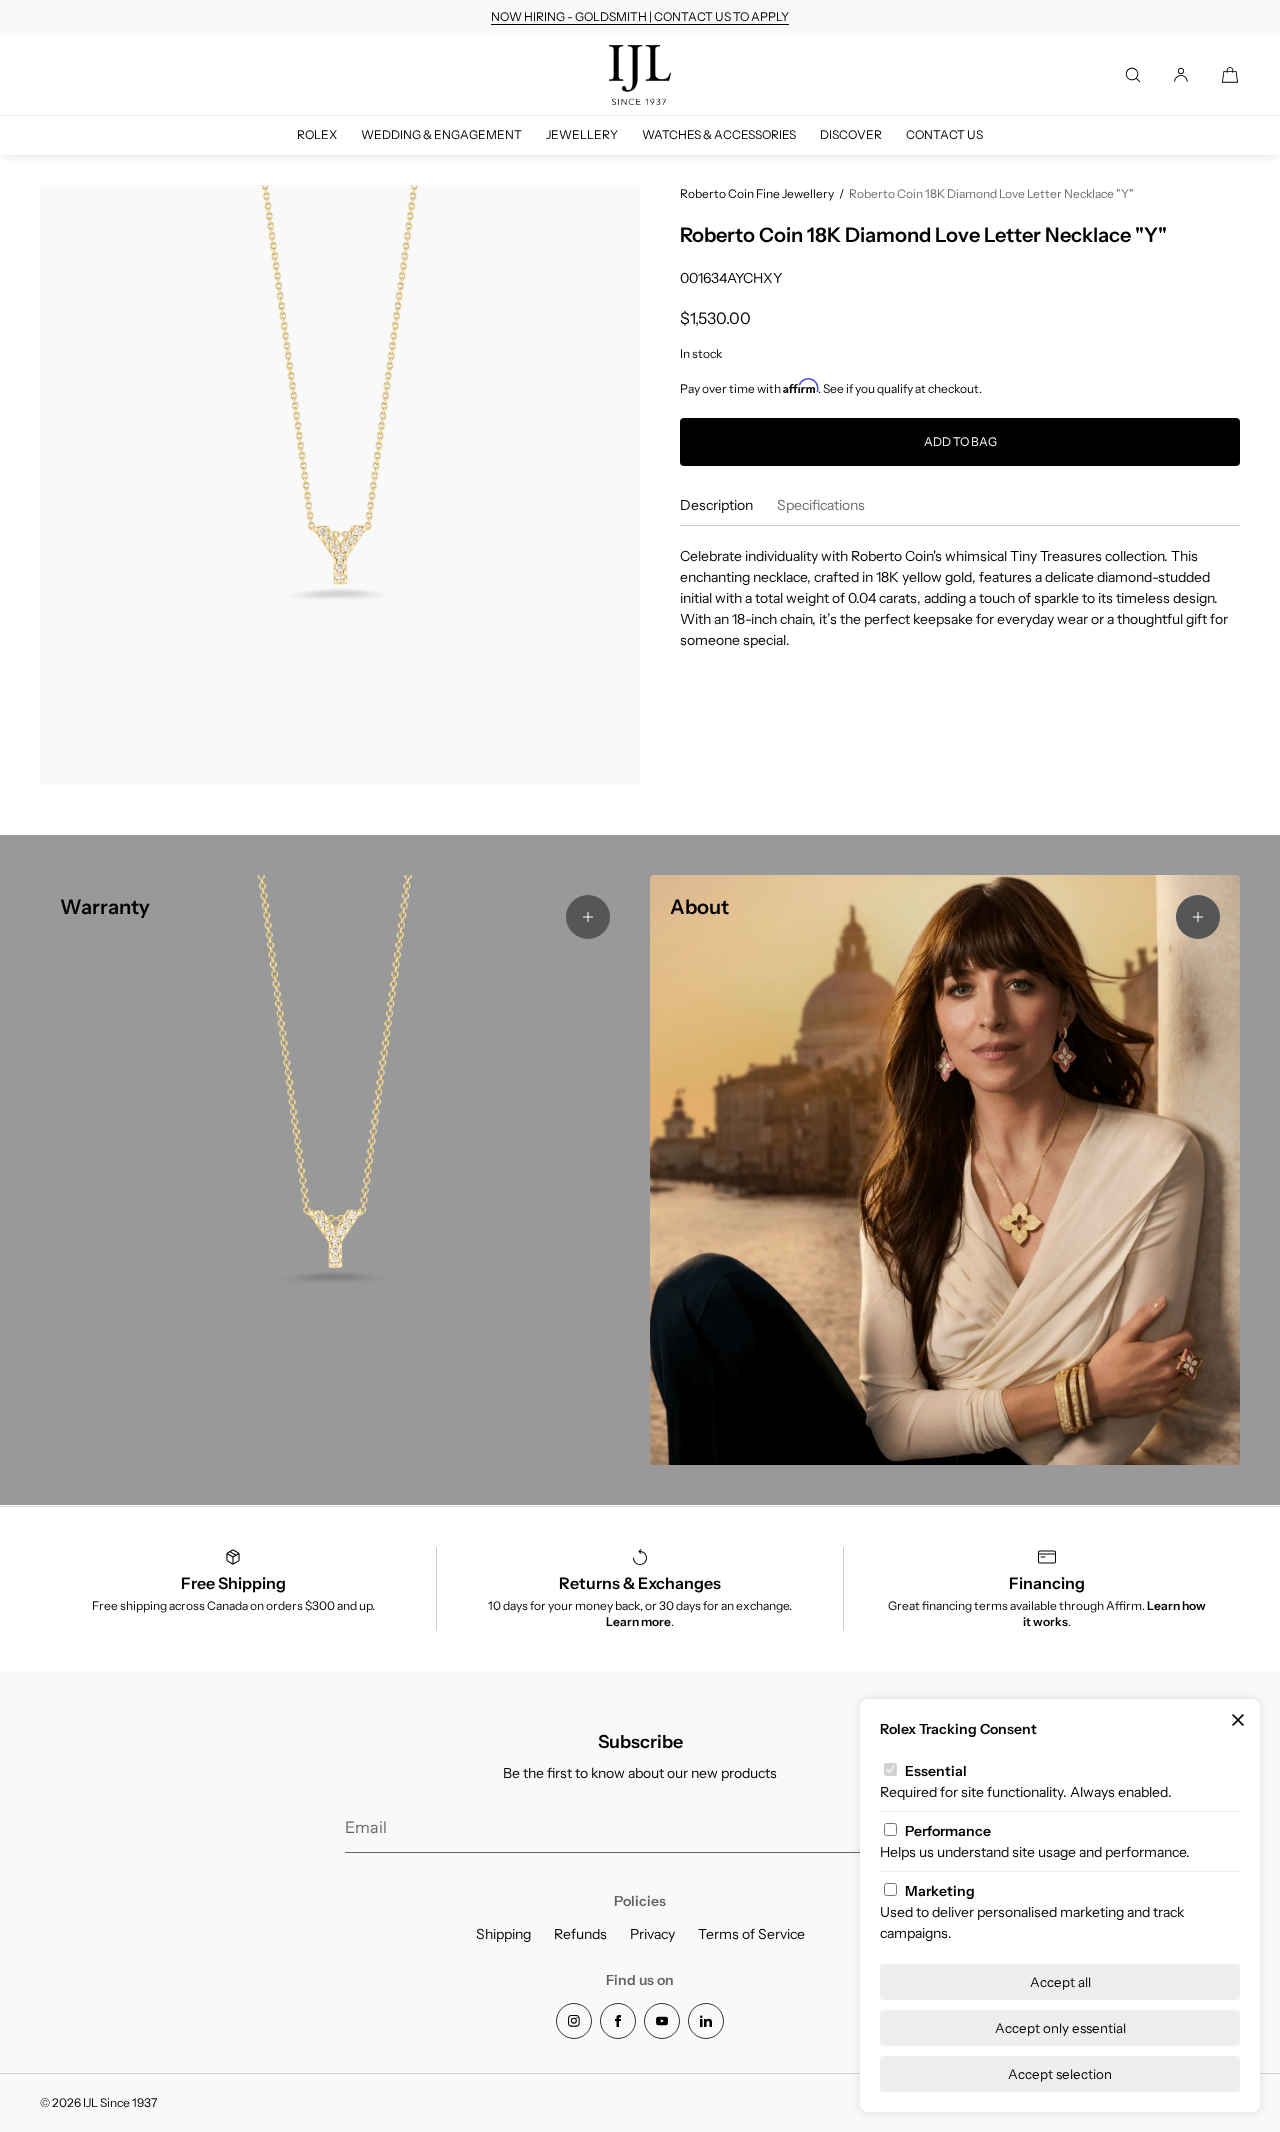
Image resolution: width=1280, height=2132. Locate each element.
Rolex (317, 134)
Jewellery (582, 134)
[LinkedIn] (706, 2021)
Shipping (503, 1934)
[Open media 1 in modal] (340, 485)
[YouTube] (662, 2021)
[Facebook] (618, 2021)
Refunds (580, 1934)
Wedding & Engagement (441, 134)
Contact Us (944, 134)
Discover (851, 134)
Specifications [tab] (821, 505)
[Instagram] (574, 2021)
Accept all (1060, 1982)
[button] (1133, 75)
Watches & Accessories (719, 134)
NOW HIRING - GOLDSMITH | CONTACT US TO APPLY (640, 16)
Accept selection (1060, 2074)
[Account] (1181, 75)
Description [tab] (716, 505)
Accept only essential (1060, 2028)
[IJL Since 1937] (640, 75)
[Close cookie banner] (1238, 1721)
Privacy (652, 1934)
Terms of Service (751, 1934)
